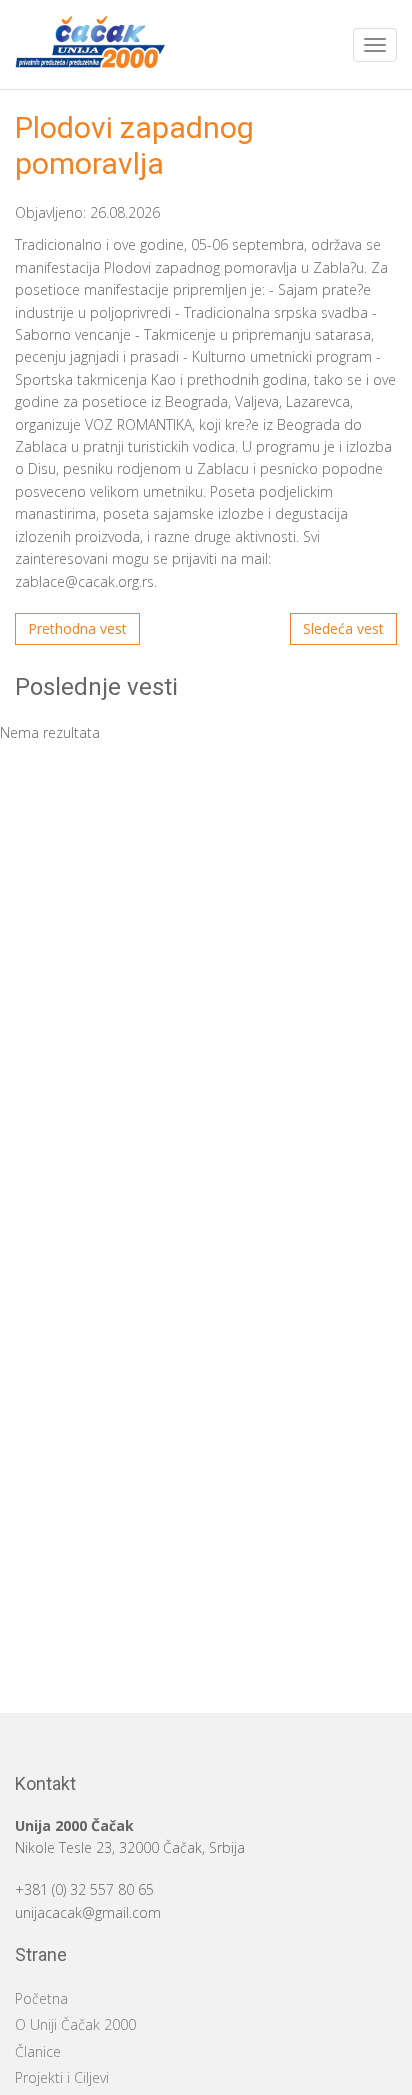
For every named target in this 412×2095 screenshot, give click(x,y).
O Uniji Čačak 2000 (75, 2024)
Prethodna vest (77, 628)
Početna (41, 1998)
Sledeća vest (343, 628)
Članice (38, 2051)
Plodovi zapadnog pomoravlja (134, 145)
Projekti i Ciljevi (62, 2077)
